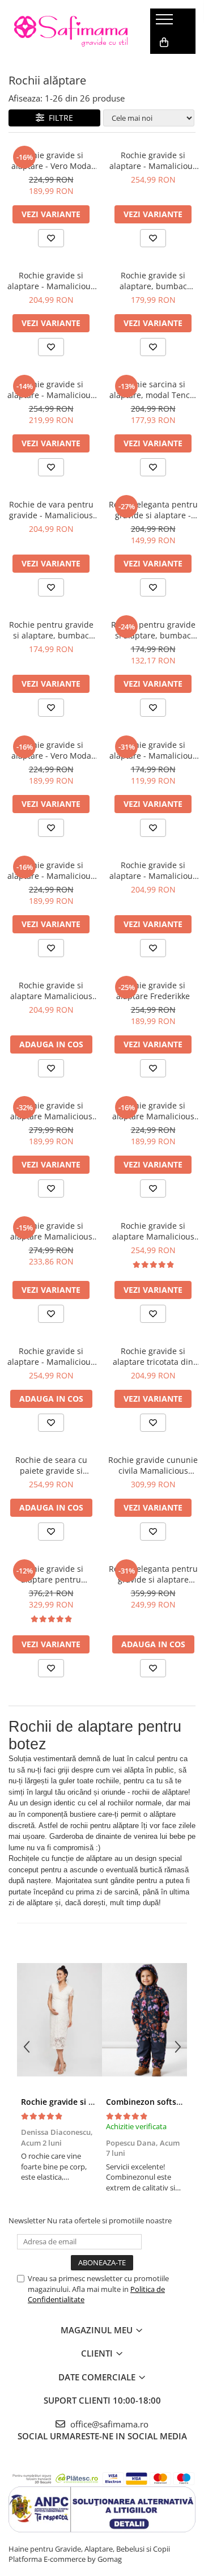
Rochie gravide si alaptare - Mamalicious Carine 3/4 (153, 870)
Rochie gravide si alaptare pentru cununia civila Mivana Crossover (51, 1574)
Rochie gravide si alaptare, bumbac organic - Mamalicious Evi (153, 281)
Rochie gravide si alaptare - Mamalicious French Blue (51, 390)
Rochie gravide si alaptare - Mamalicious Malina (51, 870)
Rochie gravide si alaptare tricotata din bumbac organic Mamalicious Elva (153, 1356)
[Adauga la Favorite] (51, 238)
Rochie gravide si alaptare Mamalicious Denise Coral (153, 1111)
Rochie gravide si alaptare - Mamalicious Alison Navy (153, 750)
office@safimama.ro (108, 2424)
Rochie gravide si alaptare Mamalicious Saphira (51, 1231)
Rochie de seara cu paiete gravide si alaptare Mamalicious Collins (51, 1465)
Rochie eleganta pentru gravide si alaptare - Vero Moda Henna (153, 510)
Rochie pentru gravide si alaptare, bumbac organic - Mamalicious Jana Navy (51, 630)
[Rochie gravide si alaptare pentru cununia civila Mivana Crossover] (59, 2020)
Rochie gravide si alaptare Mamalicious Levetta (153, 1231)
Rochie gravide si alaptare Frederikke (153, 991)
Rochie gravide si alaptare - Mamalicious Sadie (153, 160)
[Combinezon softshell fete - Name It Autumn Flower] (144, 2020)
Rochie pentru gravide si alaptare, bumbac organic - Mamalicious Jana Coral (153, 630)
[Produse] (166, 23)
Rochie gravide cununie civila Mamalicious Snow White (153, 1465)
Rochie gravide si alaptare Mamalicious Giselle (51, 991)
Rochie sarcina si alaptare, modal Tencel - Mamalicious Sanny (153, 390)
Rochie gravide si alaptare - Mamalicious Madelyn (51, 1356)
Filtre (59, 118)
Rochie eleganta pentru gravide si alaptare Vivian (153, 1574)
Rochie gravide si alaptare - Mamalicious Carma (51, 281)
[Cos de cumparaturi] (164, 43)
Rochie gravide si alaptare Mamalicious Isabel (51, 1111)
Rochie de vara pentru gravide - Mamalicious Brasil (51, 510)
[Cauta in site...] (163, 65)
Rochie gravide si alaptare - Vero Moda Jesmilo (51, 750)
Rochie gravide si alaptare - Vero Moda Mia (51, 160)
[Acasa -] (71, 31)
